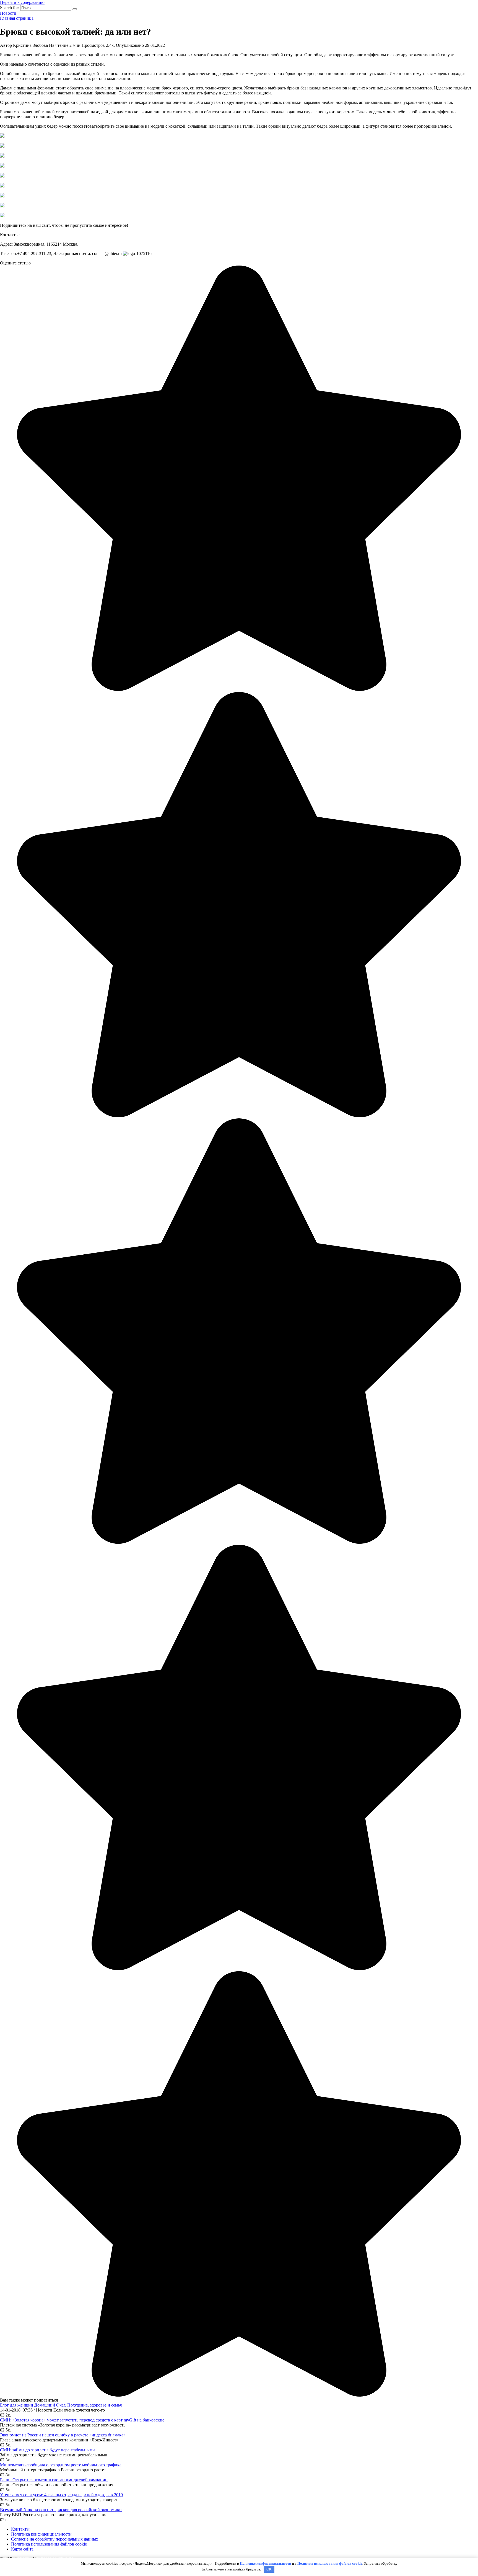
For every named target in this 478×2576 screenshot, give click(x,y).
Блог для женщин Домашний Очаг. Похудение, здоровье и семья (61, 2405)
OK (269, 2569)
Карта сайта (22, 2549)
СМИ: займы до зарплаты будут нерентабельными (47, 2450)
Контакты (20, 2529)
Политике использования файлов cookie (330, 2563)
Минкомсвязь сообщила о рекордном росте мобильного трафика (61, 2465)
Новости (8, 13)
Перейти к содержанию (22, 2)
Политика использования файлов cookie (49, 2544)
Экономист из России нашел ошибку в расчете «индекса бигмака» (63, 2435)
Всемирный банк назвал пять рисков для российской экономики (61, 2510)
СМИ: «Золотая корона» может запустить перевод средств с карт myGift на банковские (82, 2420)
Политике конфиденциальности (265, 2563)
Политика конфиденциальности (41, 2534)
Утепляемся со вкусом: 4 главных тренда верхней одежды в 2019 (61, 2495)
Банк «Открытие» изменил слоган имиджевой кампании (54, 2480)
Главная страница (17, 18)
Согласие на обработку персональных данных (55, 2539)
